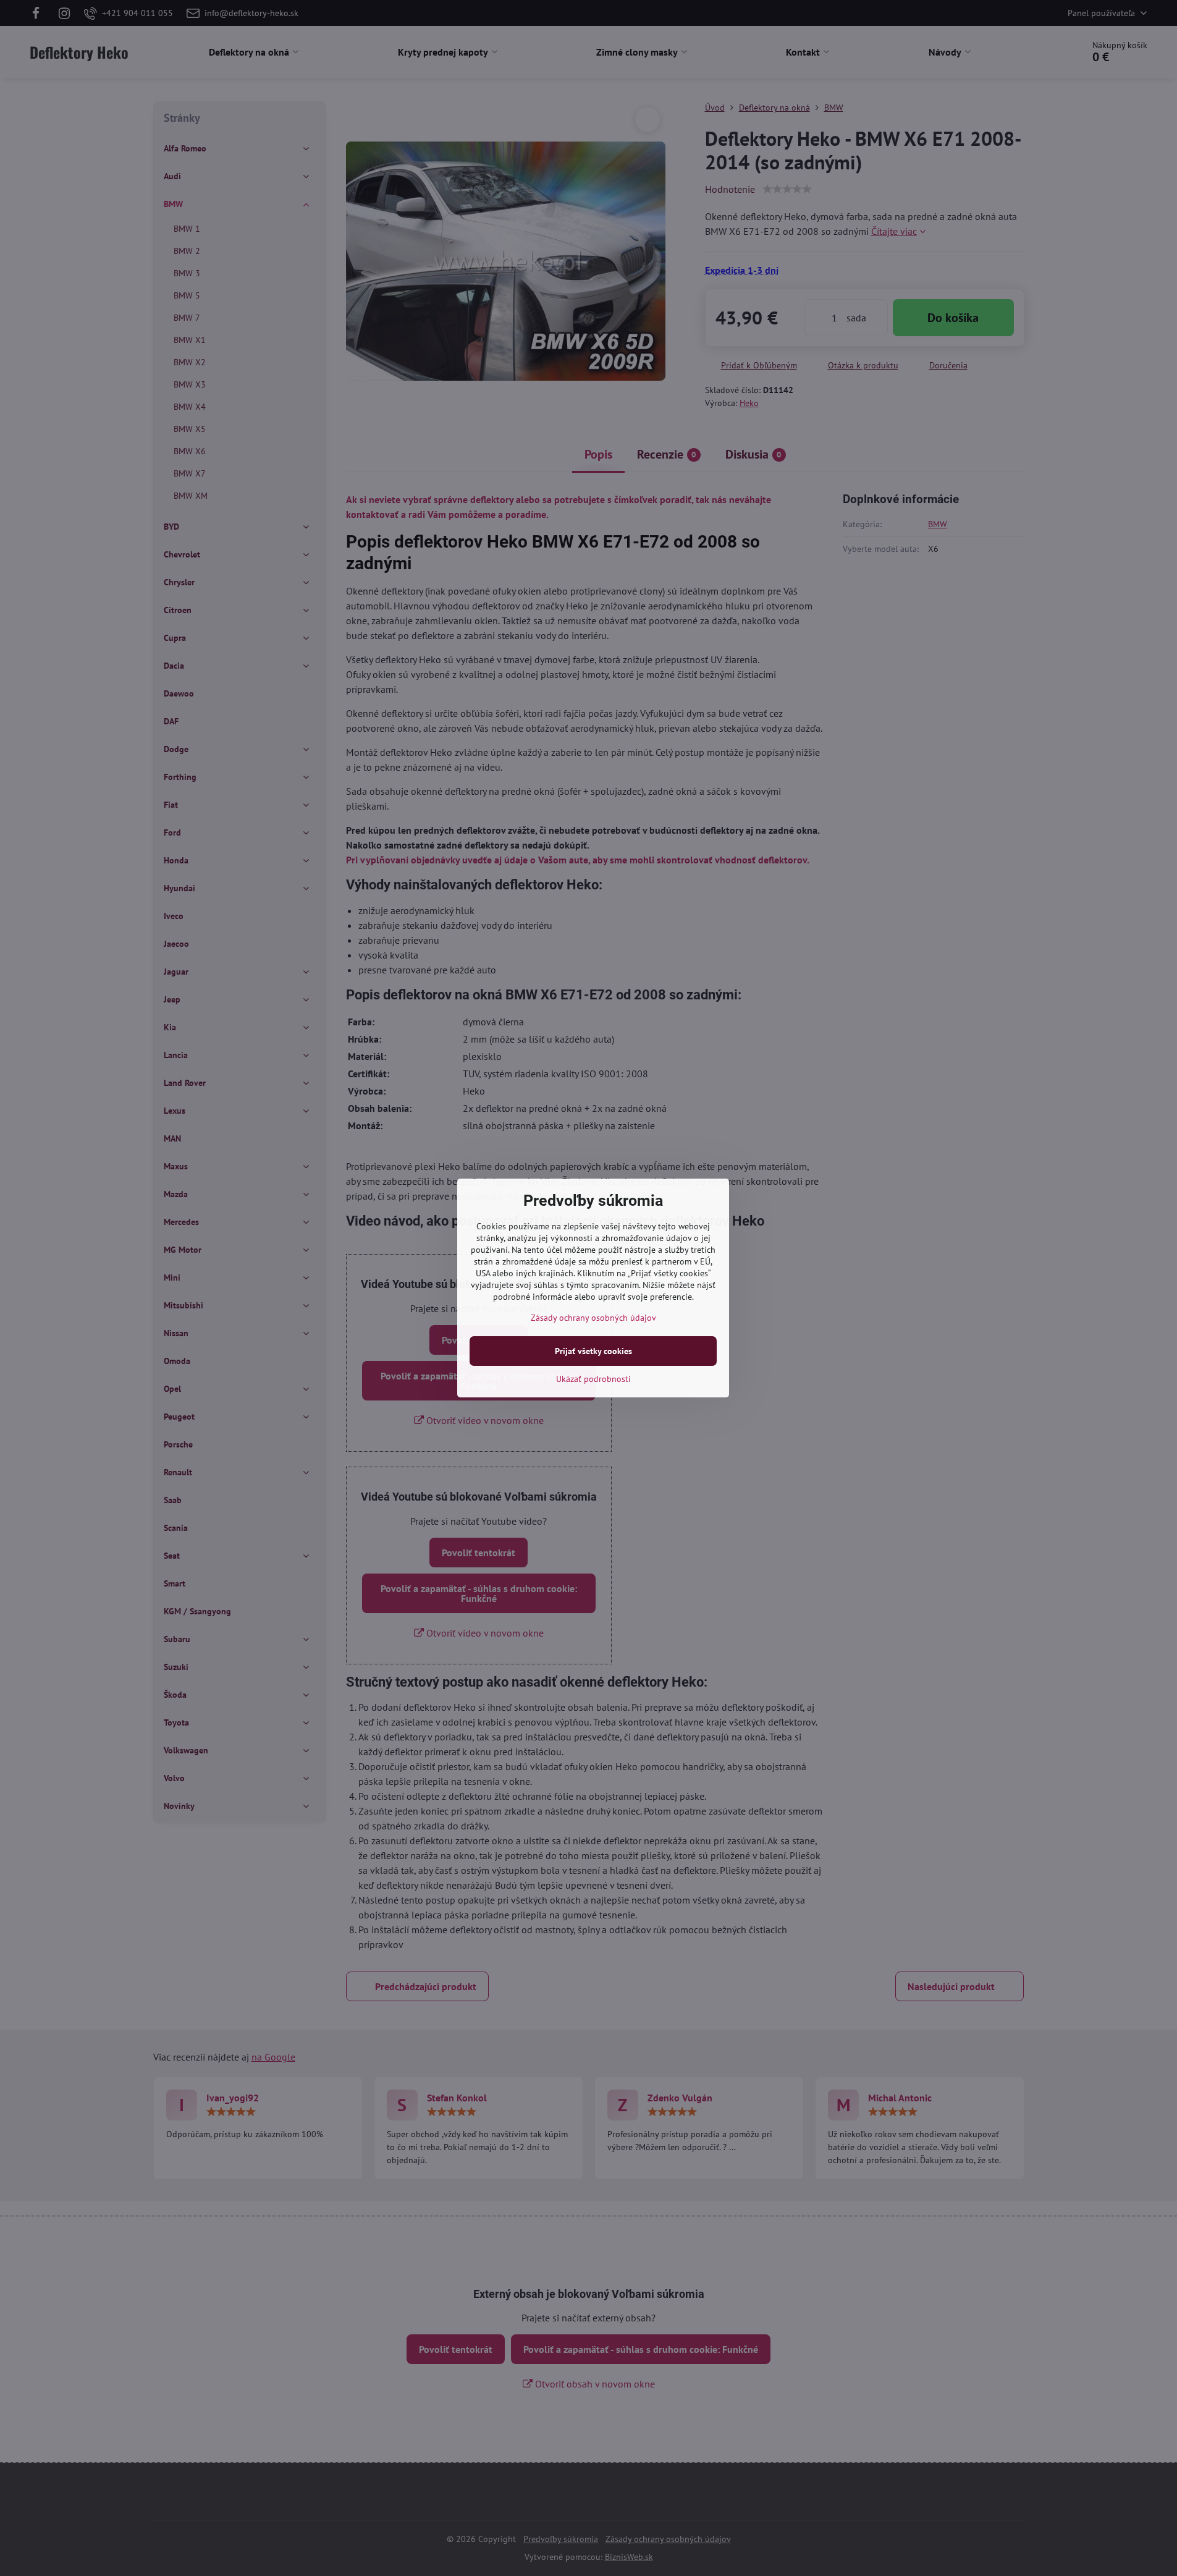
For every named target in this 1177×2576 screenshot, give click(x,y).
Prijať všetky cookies (593, 1351)
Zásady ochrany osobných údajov (593, 1318)
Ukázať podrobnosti (593, 1379)
